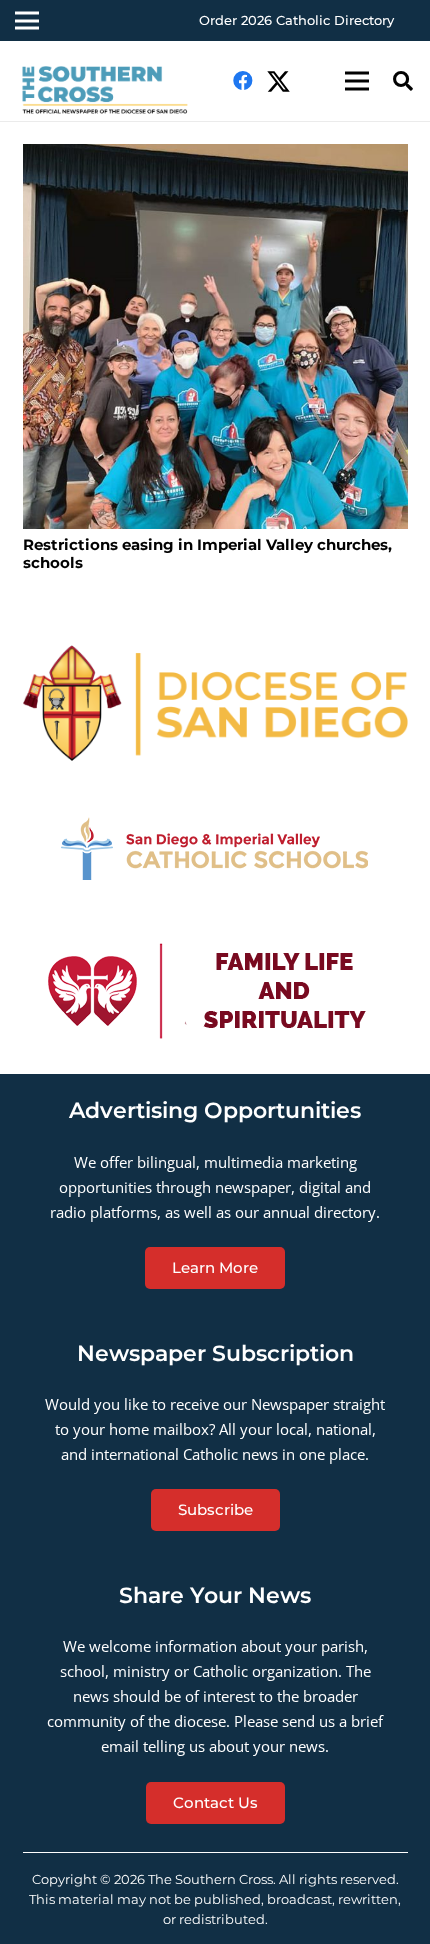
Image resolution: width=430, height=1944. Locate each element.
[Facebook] (243, 81)
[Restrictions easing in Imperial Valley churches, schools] (215, 336)
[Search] (403, 81)
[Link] (113, 91)
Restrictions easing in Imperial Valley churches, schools (207, 553)
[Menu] (357, 81)
